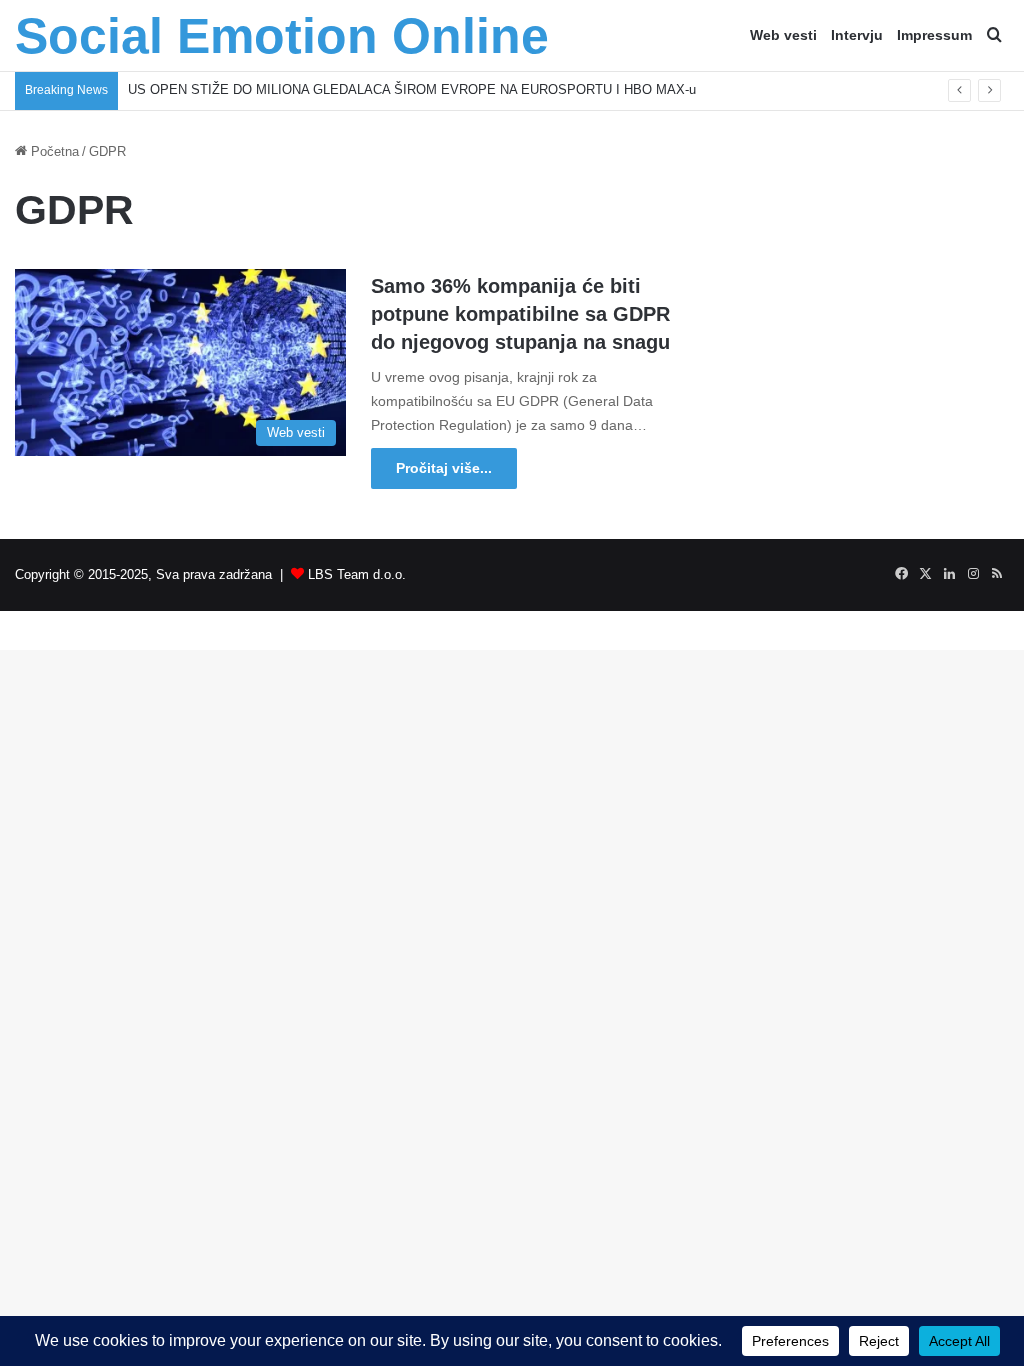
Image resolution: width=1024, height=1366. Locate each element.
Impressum (934, 35)
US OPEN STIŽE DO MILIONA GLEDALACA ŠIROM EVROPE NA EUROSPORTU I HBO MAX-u (412, 89)
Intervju (857, 35)
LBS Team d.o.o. (357, 574)
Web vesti (783, 35)
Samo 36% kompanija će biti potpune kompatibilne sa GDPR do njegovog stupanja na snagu (520, 314)
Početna (53, 151)
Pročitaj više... (444, 468)
